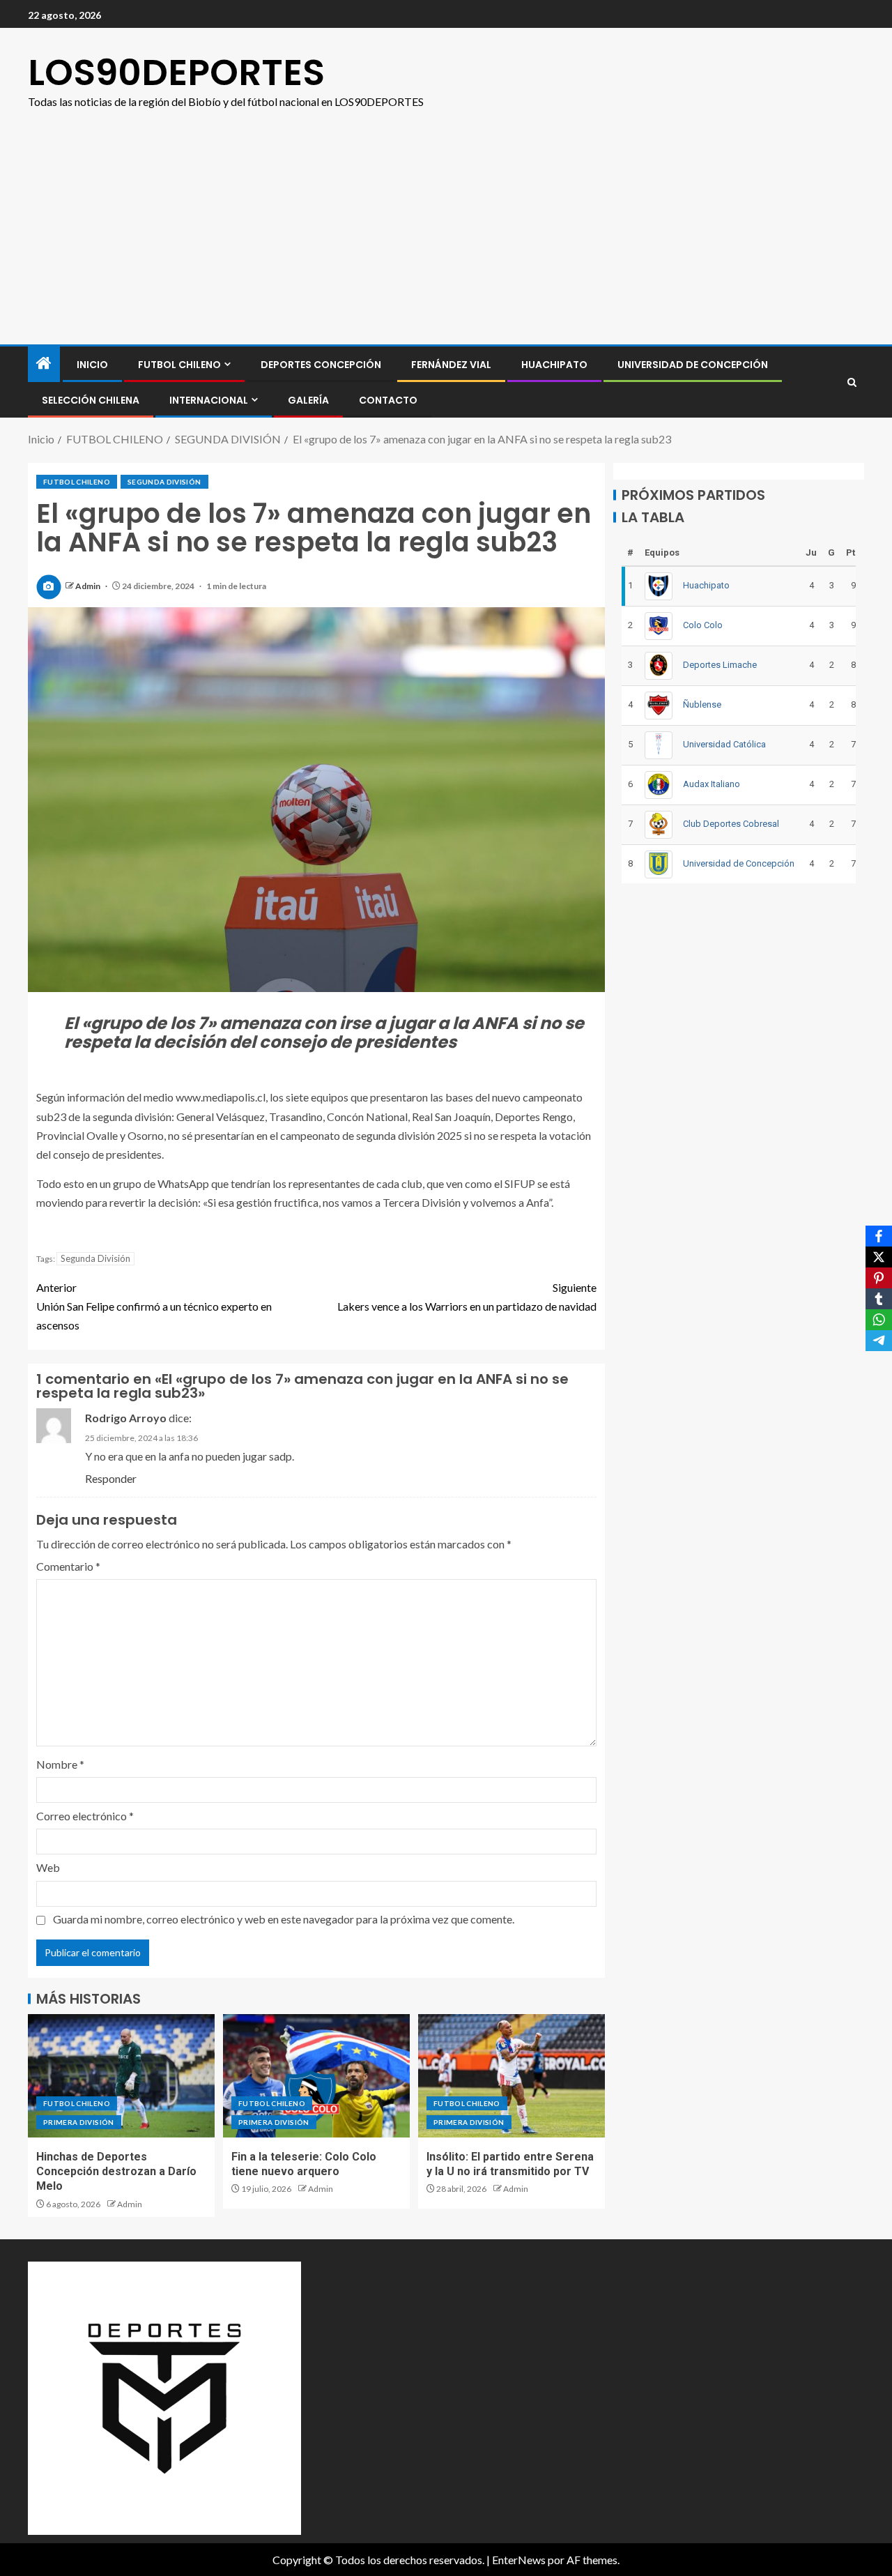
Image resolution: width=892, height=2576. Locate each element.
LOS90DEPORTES (176, 72)
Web (48, 1867)
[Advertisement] (446, 240)
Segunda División (95, 1258)
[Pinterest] (879, 1278)
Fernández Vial (451, 365)
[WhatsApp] (879, 1320)
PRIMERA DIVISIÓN (79, 2122)
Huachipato (554, 365)
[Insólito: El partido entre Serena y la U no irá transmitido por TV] (512, 2076)
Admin (89, 586)
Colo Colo (703, 625)
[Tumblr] (879, 1299)
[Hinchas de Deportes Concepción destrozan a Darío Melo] (121, 2076)
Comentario (68, 1566)
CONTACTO (388, 400)
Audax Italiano (712, 784)
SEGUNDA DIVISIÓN (164, 482)
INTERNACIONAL (209, 400)
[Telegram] (879, 1341)
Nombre (60, 1764)
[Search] (852, 382)
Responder (111, 1478)
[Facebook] (879, 1236)
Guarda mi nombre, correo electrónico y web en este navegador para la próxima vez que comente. (284, 1919)
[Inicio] (44, 364)
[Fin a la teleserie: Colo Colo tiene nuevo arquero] (316, 2076)
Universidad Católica (724, 744)
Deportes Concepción (321, 365)
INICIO (92, 365)
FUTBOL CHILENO (179, 365)
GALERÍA (308, 400)
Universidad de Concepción (693, 365)
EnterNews (519, 2560)
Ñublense (702, 704)
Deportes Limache (720, 665)
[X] (879, 1257)
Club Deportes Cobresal (731, 824)
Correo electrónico (85, 1816)
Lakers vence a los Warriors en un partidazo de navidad (467, 1297)
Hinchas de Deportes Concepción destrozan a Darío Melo (116, 2172)
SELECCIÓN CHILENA (91, 400)
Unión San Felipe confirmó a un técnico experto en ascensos (154, 1306)
